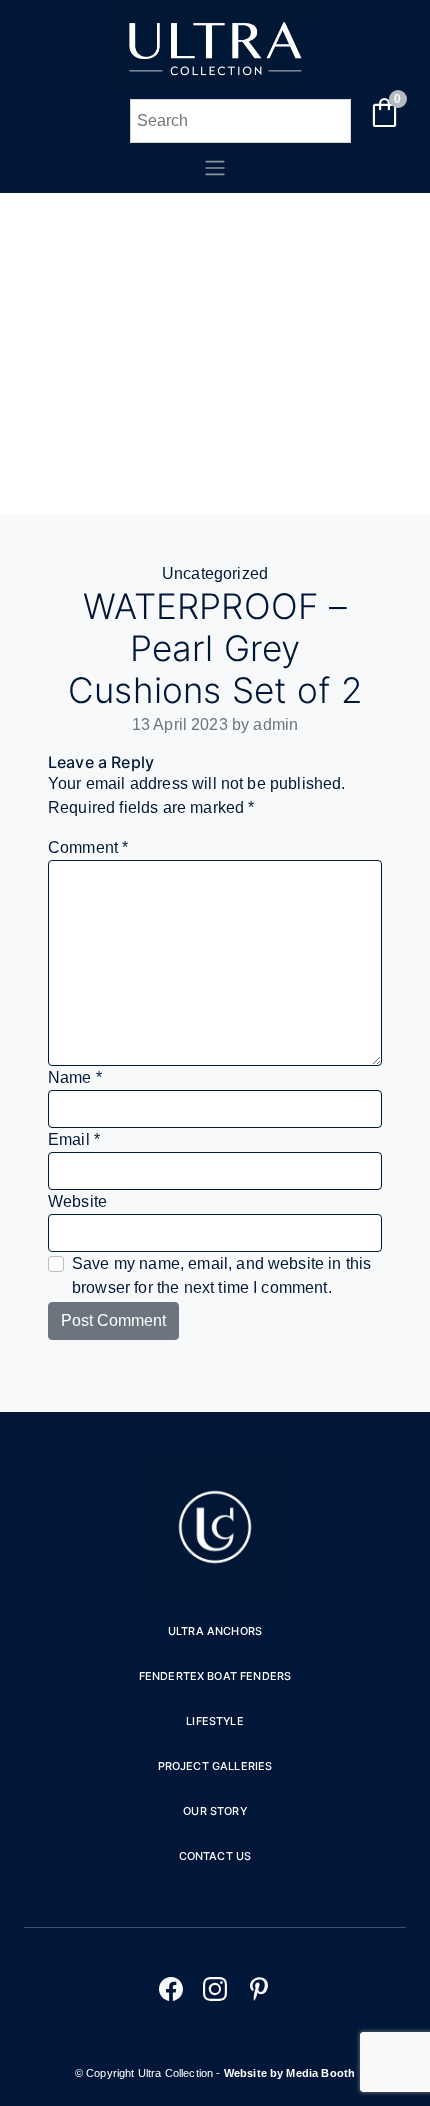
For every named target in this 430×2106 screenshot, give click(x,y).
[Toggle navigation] (215, 168)
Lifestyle (214, 1721)
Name (75, 1077)
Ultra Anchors (215, 1631)
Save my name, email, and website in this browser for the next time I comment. (221, 1275)
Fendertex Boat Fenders (215, 1676)
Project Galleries (215, 1766)
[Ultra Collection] (215, 86)
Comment (88, 847)
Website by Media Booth (290, 2073)
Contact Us (215, 1856)
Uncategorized (215, 573)
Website (77, 1201)
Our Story (214, 1811)
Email (74, 1139)
